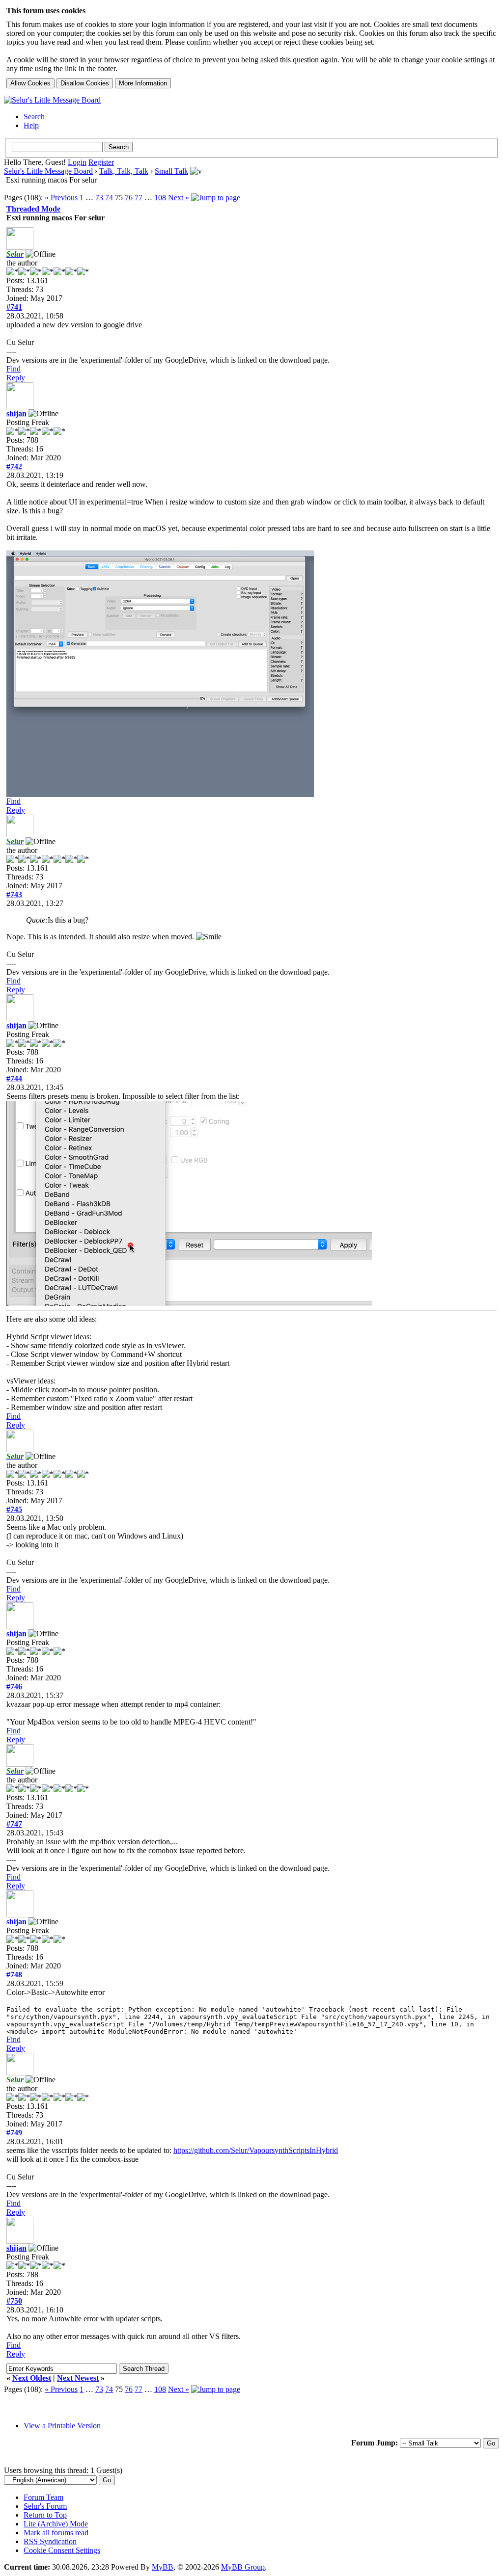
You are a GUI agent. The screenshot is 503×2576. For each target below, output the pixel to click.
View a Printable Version (62, 2426)
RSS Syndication (50, 2541)
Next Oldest (32, 2378)
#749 (14, 2133)
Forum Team (43, 2497)
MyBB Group (243, 2567)
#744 (14, 1078)
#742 (14, 466)
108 (160, 198)
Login (77, 162)
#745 (14, 1509)
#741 (14, 307)
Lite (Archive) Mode (56, 2524)
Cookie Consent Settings (62, 2550)
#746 (14, 1686)
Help (31, 125)
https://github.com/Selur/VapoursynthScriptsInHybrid (256, 2150)
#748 (14, 1975)
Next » (179, 198)
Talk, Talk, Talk (124, 171)
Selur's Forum (45, 2506)
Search (34, 117)
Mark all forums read (56, 2533)
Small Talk (171, 171)
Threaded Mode (33, 209)
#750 (14, 2301)
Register (101, 162)
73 (99, 198)
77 (139, 198)
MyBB (163, 2567)
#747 (14, 1824)
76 (129, 198)
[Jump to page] (216, 198)
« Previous (61, 198)
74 (109, 198)
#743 (14, 894)
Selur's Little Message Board (48, 171)
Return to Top (45, 2515)
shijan (16, 413)
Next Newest (78, 2378)
